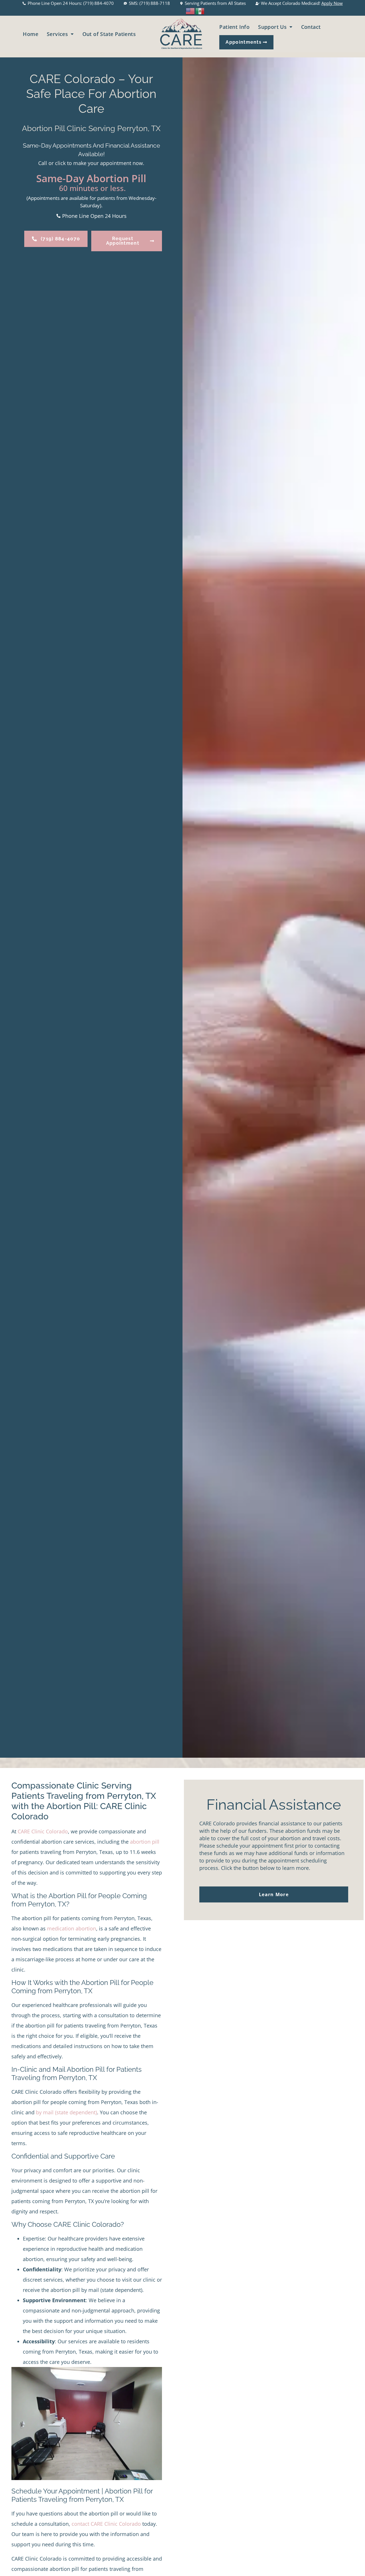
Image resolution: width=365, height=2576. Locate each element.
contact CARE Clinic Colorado (106, 2524)
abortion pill (145, 1842)
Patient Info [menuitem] (234, 27)
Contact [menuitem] (311, 27)
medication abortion (72, 1928)
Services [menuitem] (57, 34)
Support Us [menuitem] (272, 27)
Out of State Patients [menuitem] (109, 34)
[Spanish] (200, 10)
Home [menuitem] (31, 34)
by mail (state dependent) (66, 2112)
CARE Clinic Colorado (43, 1831)
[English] (190, 10)
